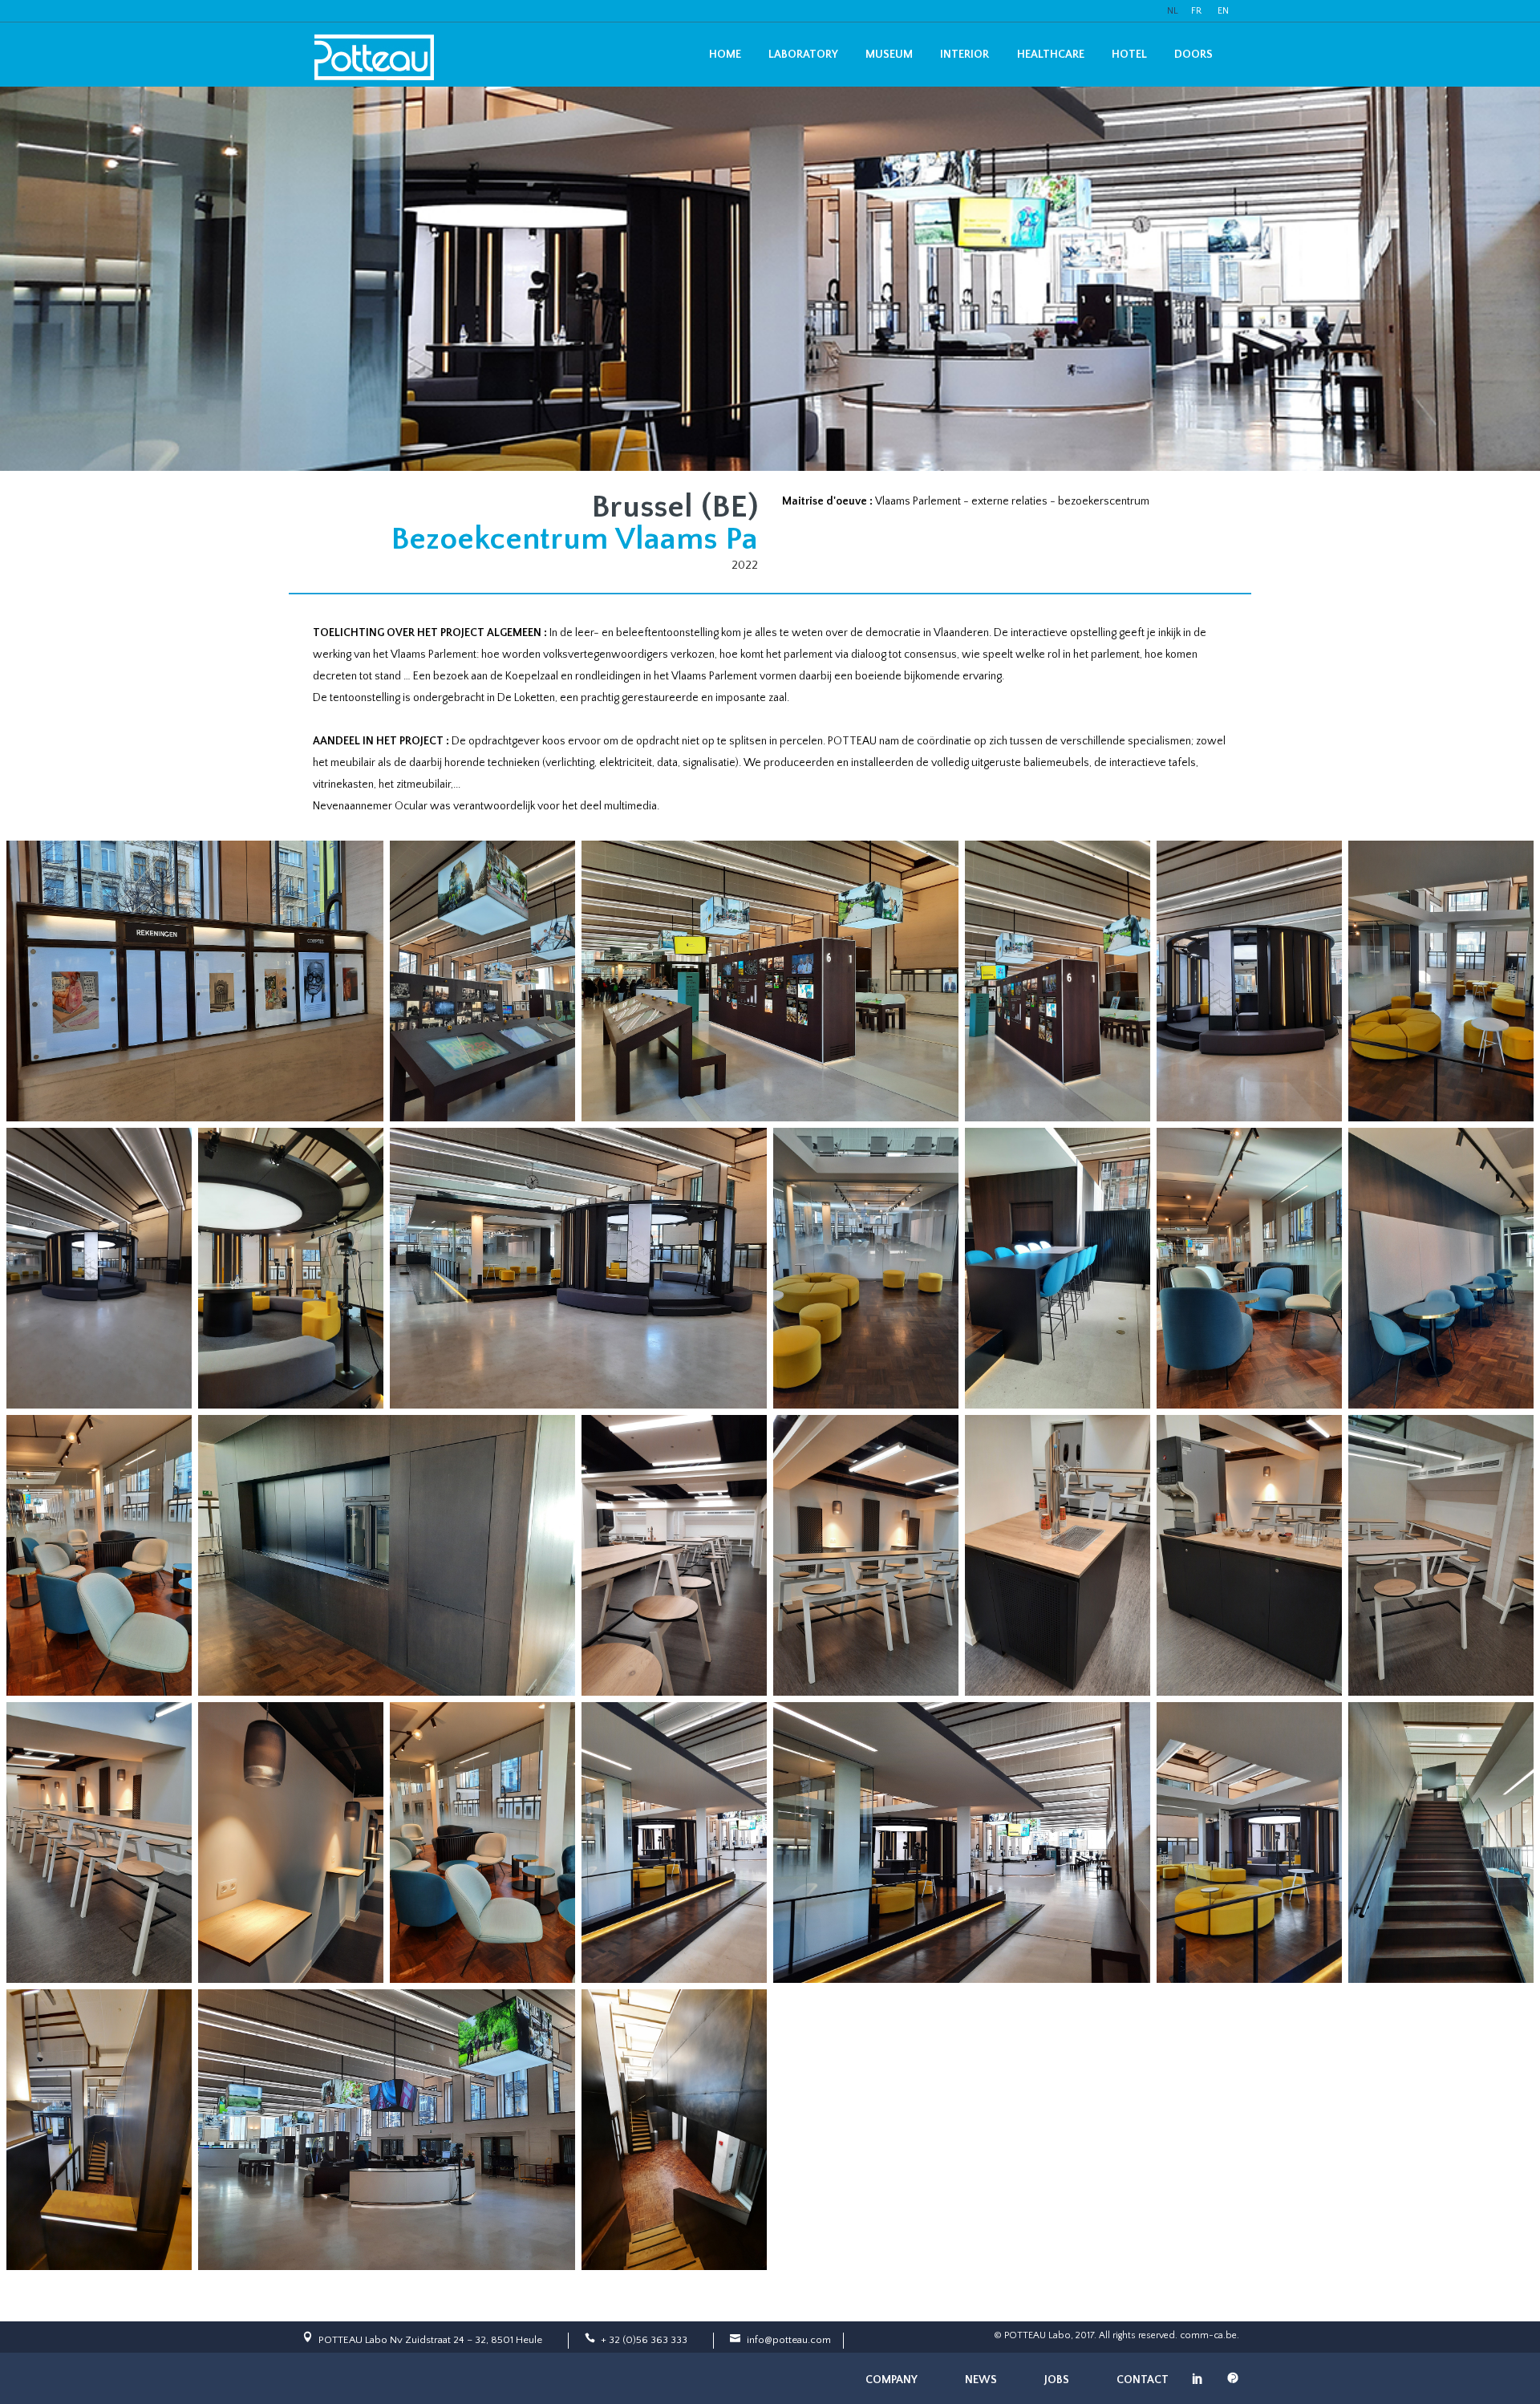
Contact (1143, 2380)
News (981, 2380)
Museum (889, 55)
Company (892, 2380)
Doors (1193, 55)
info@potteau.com (789, 2340)
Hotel (1129, 55)
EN (1223, 11)
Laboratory (803, 55)
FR (1196, 11)
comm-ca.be (1208, 2335)
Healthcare (1051, 55)
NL (1173, 11)
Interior (965, 55)
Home (725, 55)
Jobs (1057, 2380)
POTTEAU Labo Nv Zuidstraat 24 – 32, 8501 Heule (430, 2340)
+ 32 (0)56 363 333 (644, 2340)
